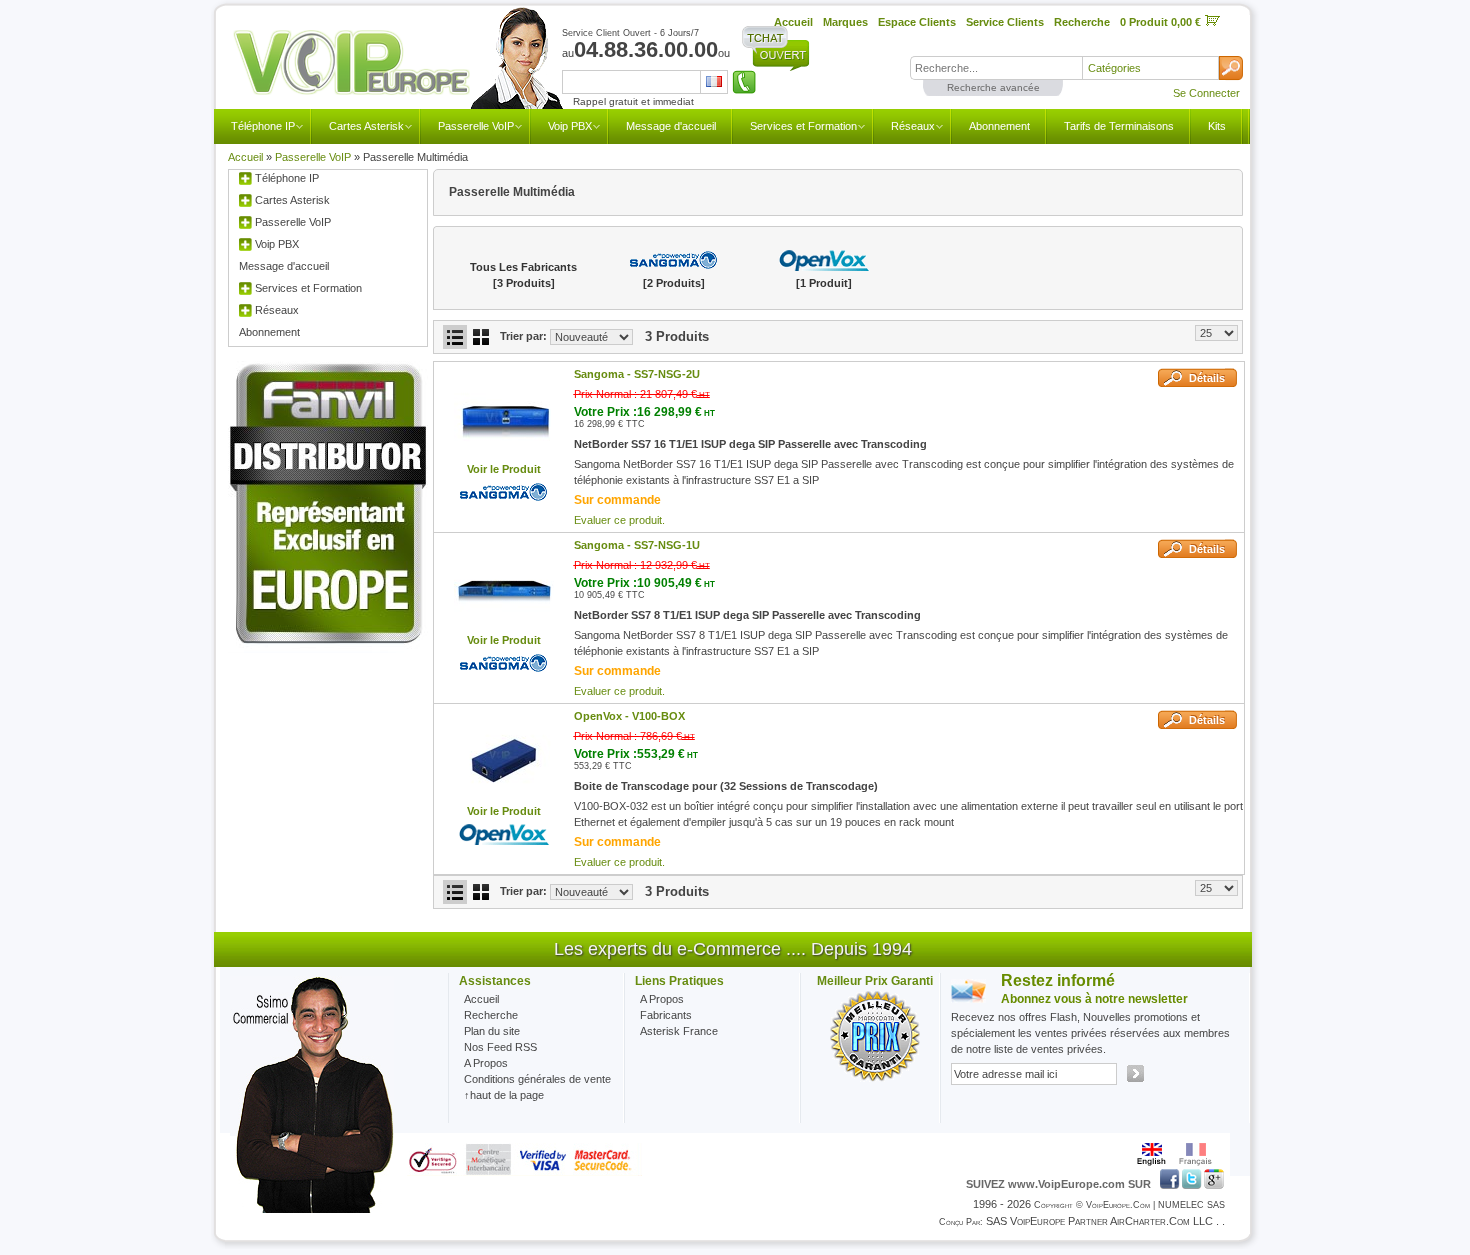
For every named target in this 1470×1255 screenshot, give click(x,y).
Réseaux (913, 126)
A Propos (662, 999)
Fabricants (666, 1015)
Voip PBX (570, 126)
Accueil (245, 157)
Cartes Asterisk (366, 126)
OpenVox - (629, 716)
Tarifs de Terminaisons (1119, 126)
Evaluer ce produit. (619, 520)
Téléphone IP (263, 126)
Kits (1217, 126)
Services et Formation (803, 126)
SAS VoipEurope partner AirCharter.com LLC (1099, 1221)
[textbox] (996, 68)
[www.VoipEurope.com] (397, 63)
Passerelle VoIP (476, 126)
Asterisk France (679, 1031)
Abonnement (999, 126)
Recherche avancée (993, 87)
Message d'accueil (671, 126)
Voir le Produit (504, 469)
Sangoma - (637, 374)
